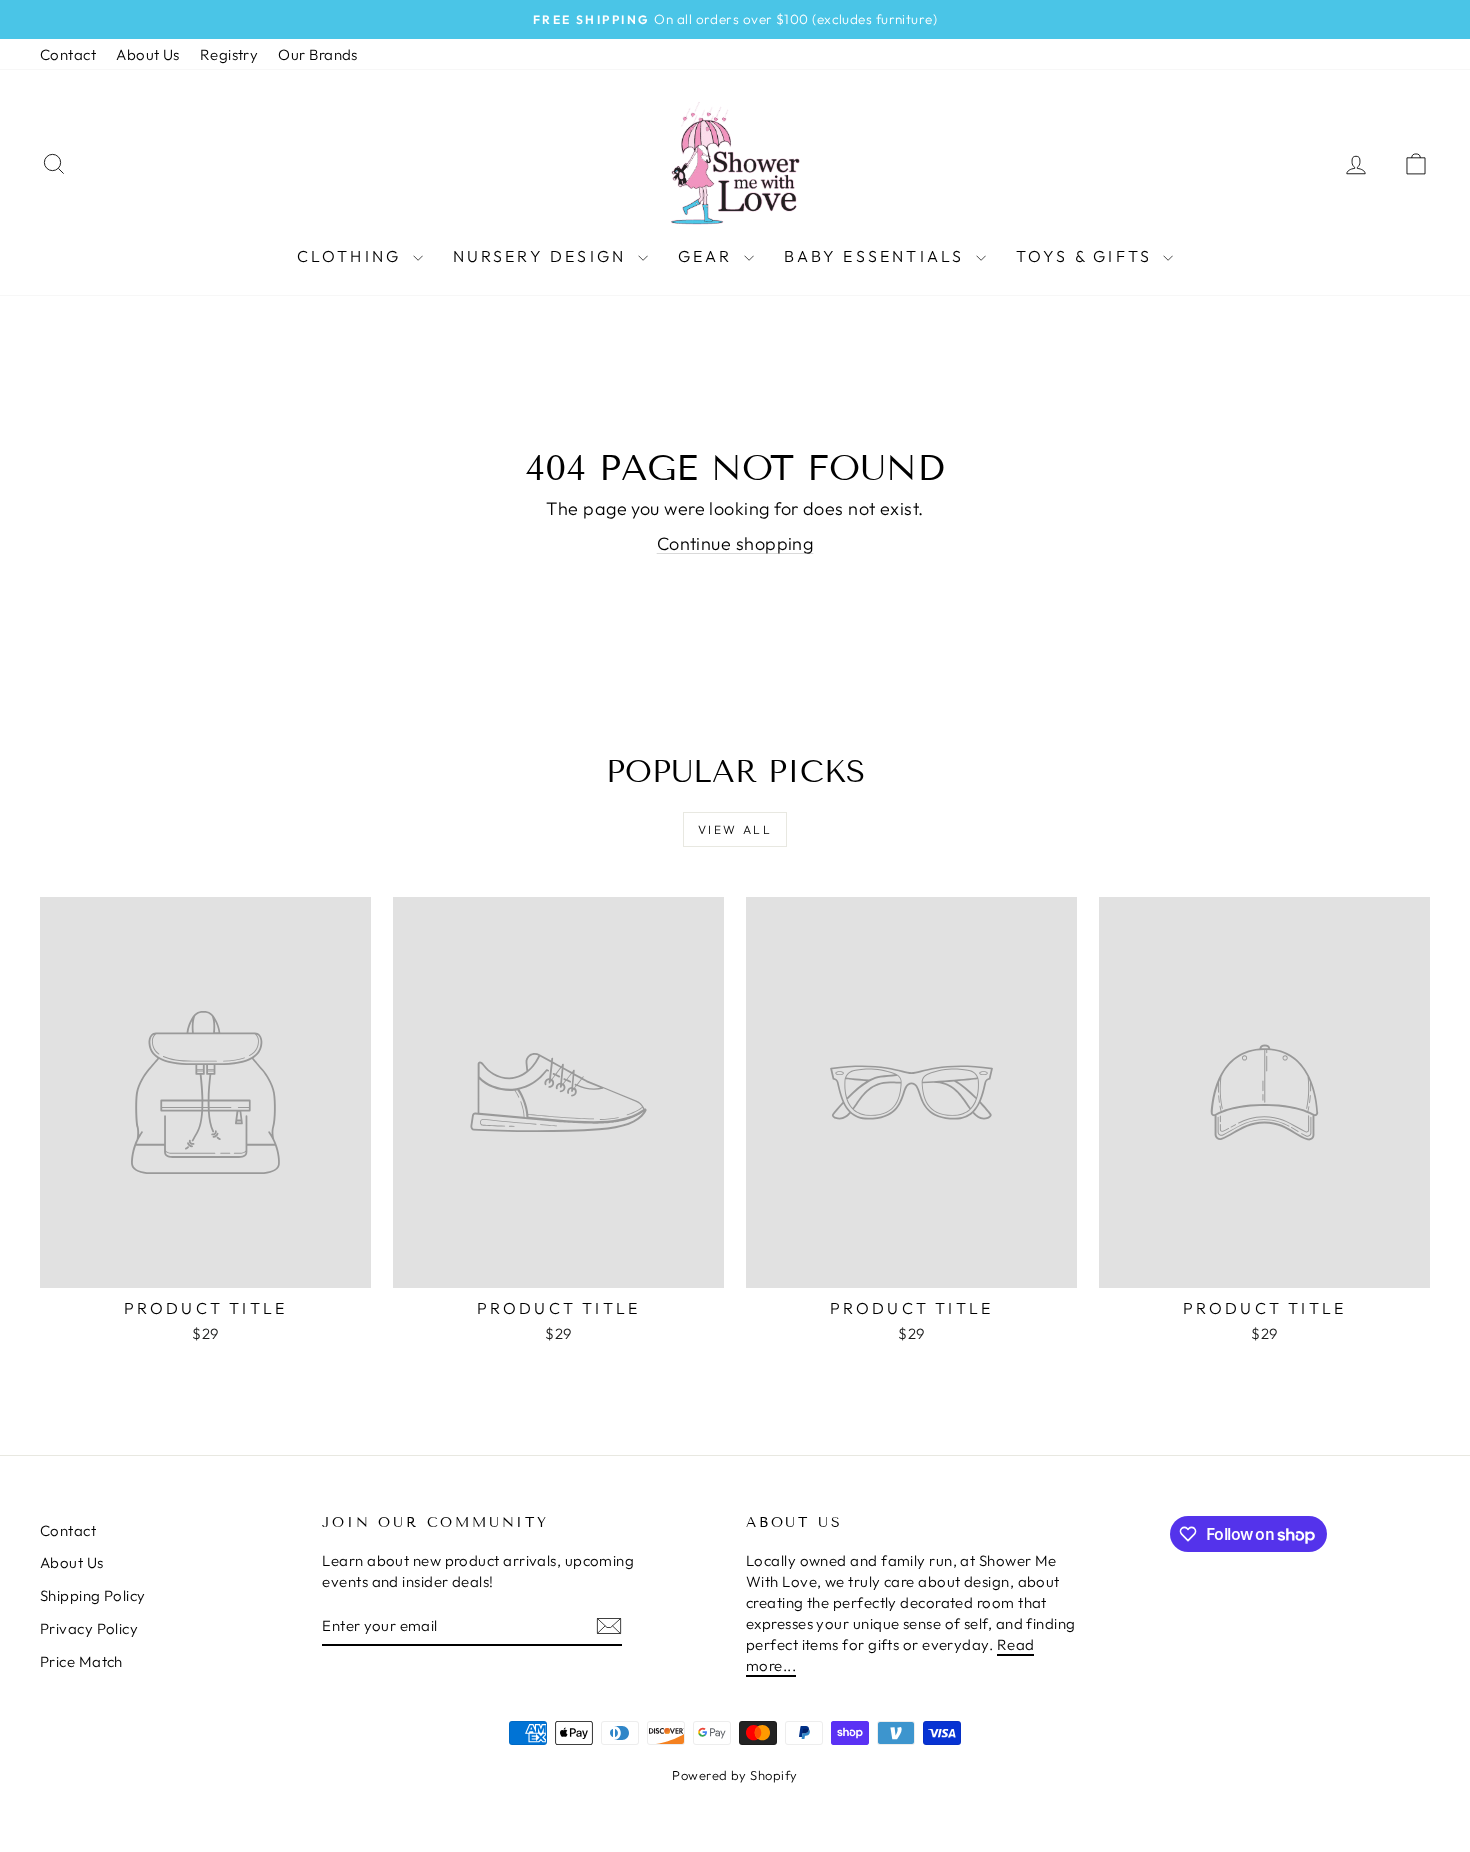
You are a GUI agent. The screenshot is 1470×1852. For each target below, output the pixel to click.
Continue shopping (735, 543)
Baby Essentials (877, 256)
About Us (148, 54)
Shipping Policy (93, 1595)
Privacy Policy (89, 1628)
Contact (68, 54)
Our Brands (318, 54)
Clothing (352, 256)
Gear (708, 256)
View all (735, 829)
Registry (229, 54)
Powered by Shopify (734, 1775)
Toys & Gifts (1087, 256)
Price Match (81, 1661)
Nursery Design (543, 256)
